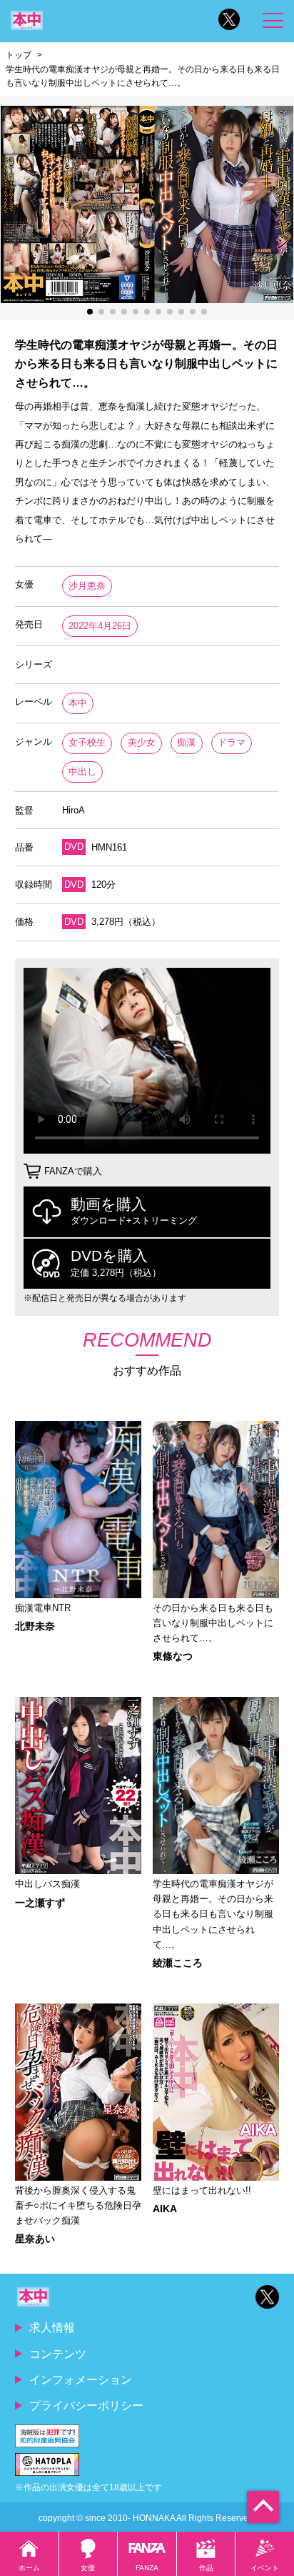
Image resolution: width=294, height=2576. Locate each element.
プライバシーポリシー (86, 2405)
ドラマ (232, 742)
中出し (82, 772)
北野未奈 (35, 1626)
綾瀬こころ (178, 1963)
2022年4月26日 (100, 626)
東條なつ (173, 1656)
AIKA (165, 2209)
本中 (78, 703)
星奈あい (35, 2239)
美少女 (142, 742)
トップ (19, 55)
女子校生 (87, 742)
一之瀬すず (40, 1903)
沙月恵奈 (87, 586)
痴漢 (186, 742)
